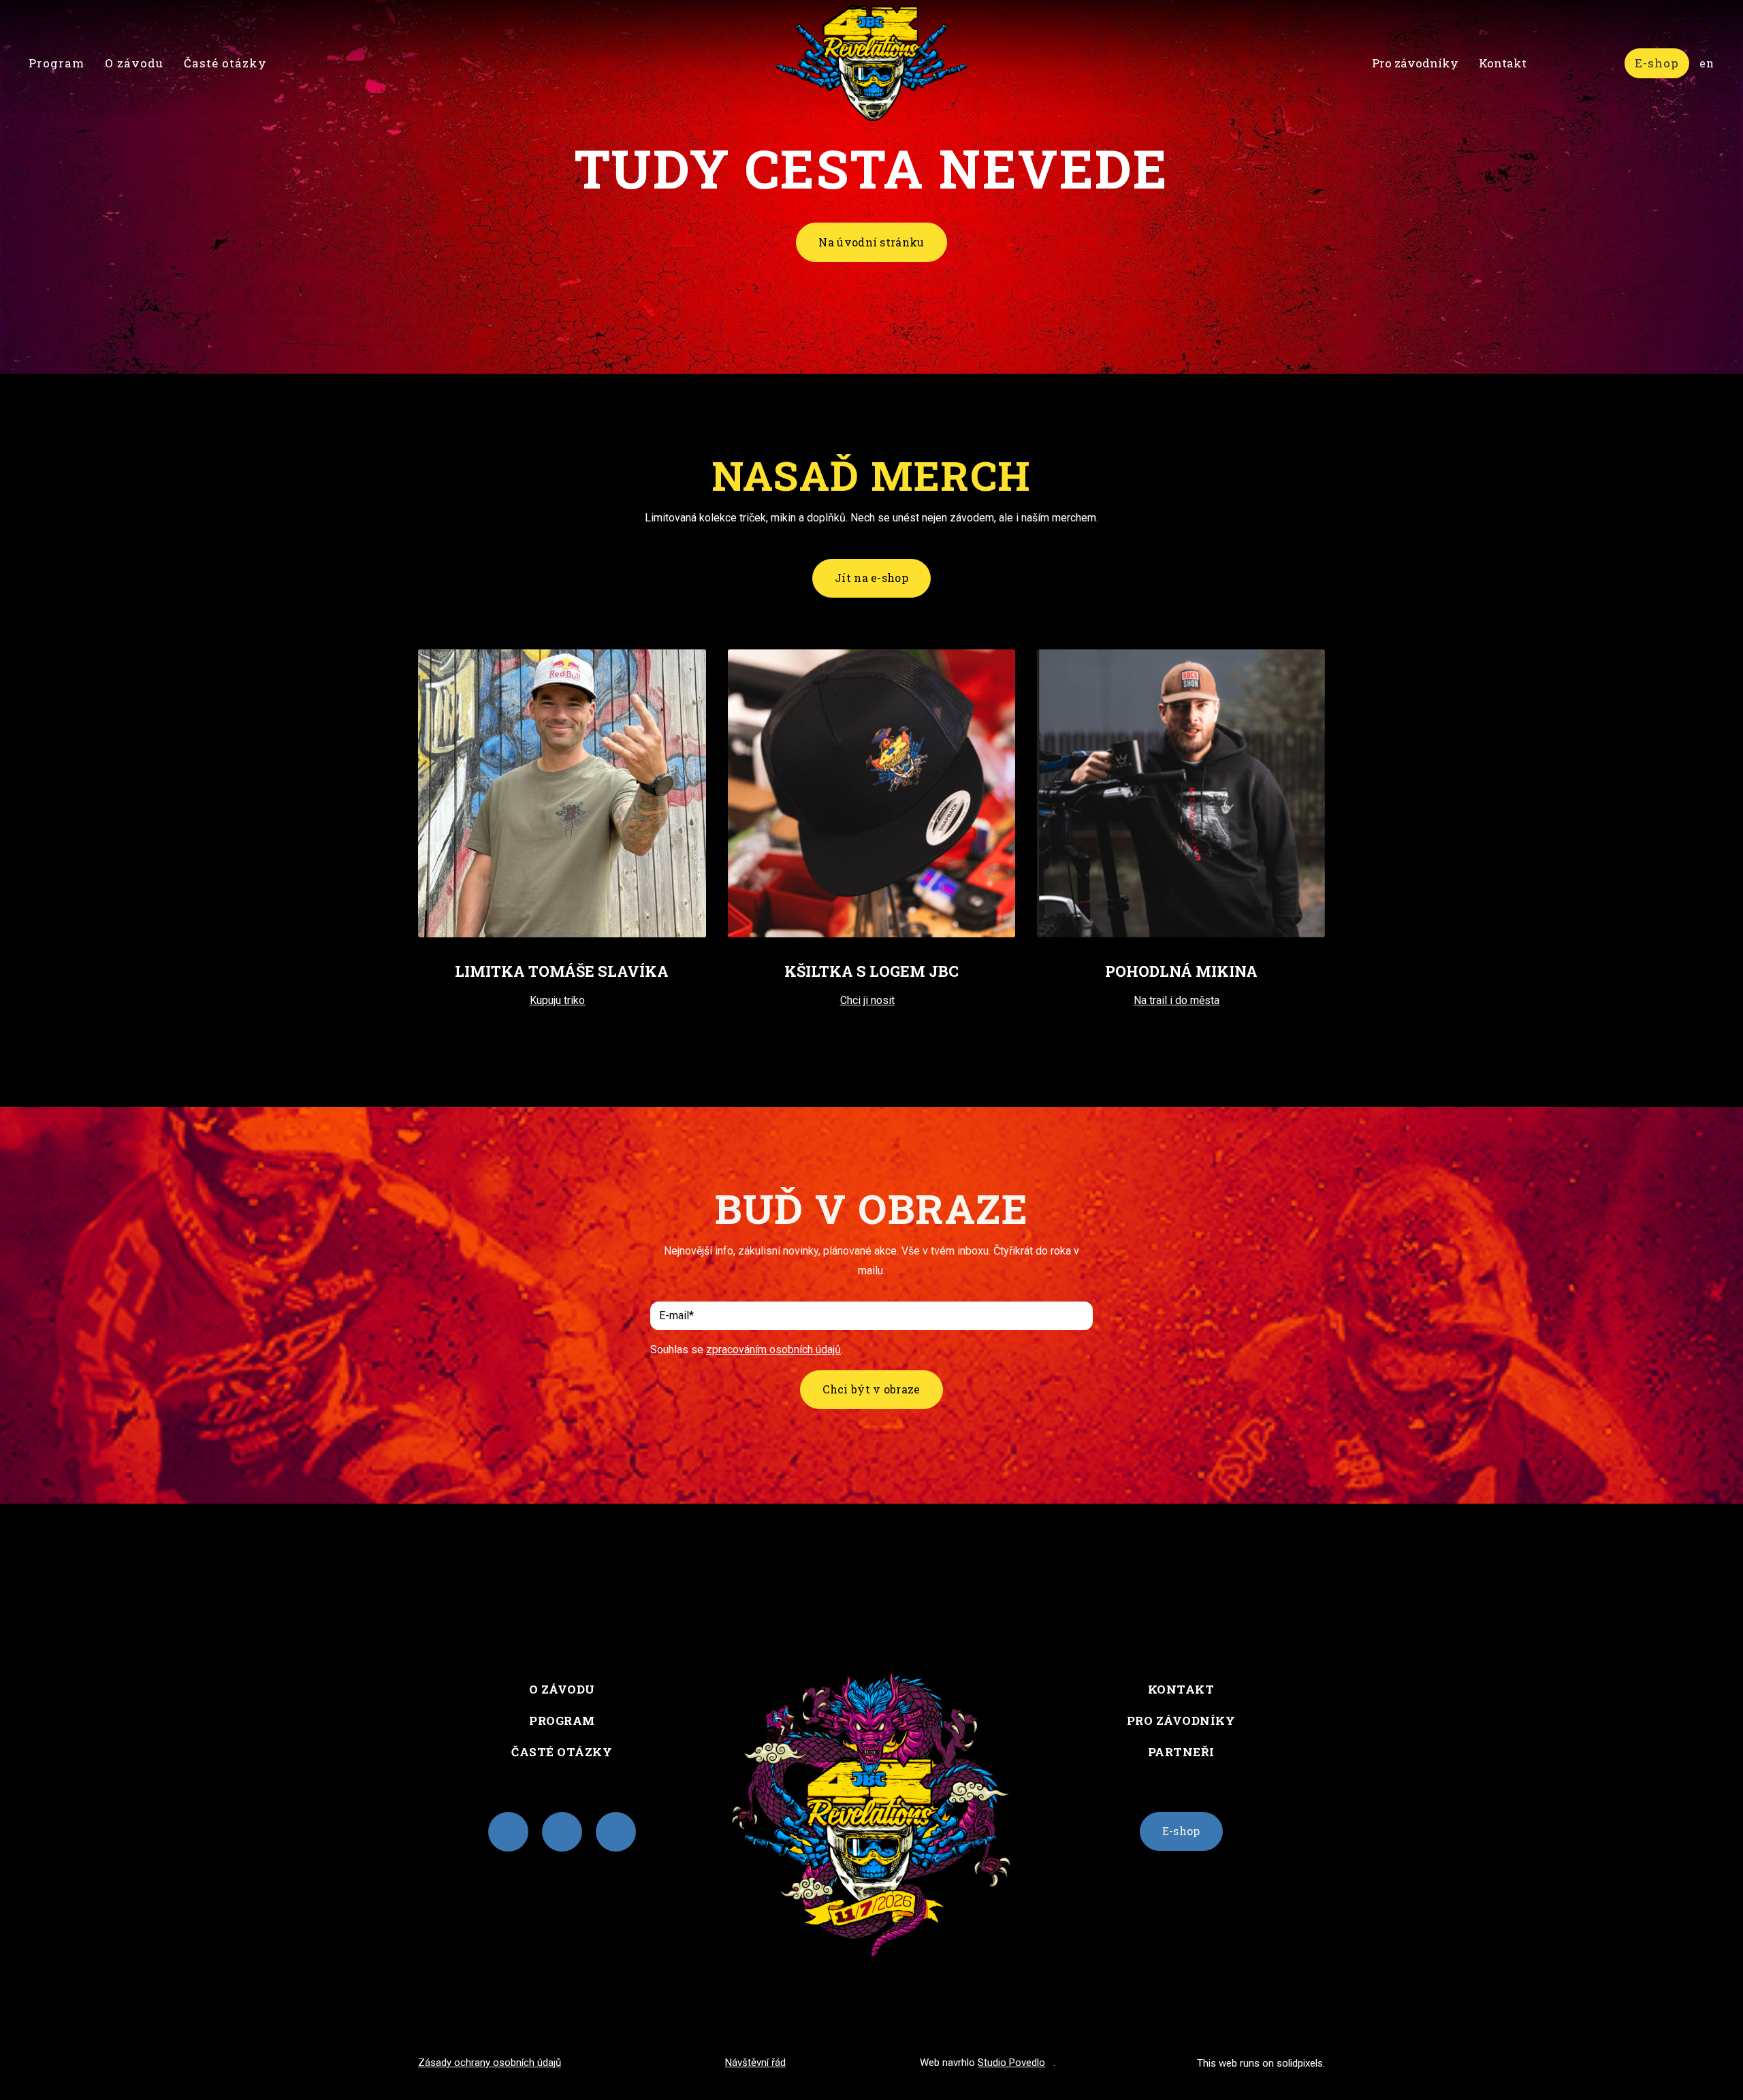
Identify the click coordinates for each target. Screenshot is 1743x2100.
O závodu (562, 1689)
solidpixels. (1301, 2063)
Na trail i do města (1177, 1000)
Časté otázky (562, 1752)
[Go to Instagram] (508, 1832)
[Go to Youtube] (616, 1832)
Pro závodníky (1181, 1721)
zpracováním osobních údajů (773, 1350)
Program (562, 1721)
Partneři (1181, 1752)
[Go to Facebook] (562, 1832)
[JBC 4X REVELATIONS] (871, 63)
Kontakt (1181, 1689)
